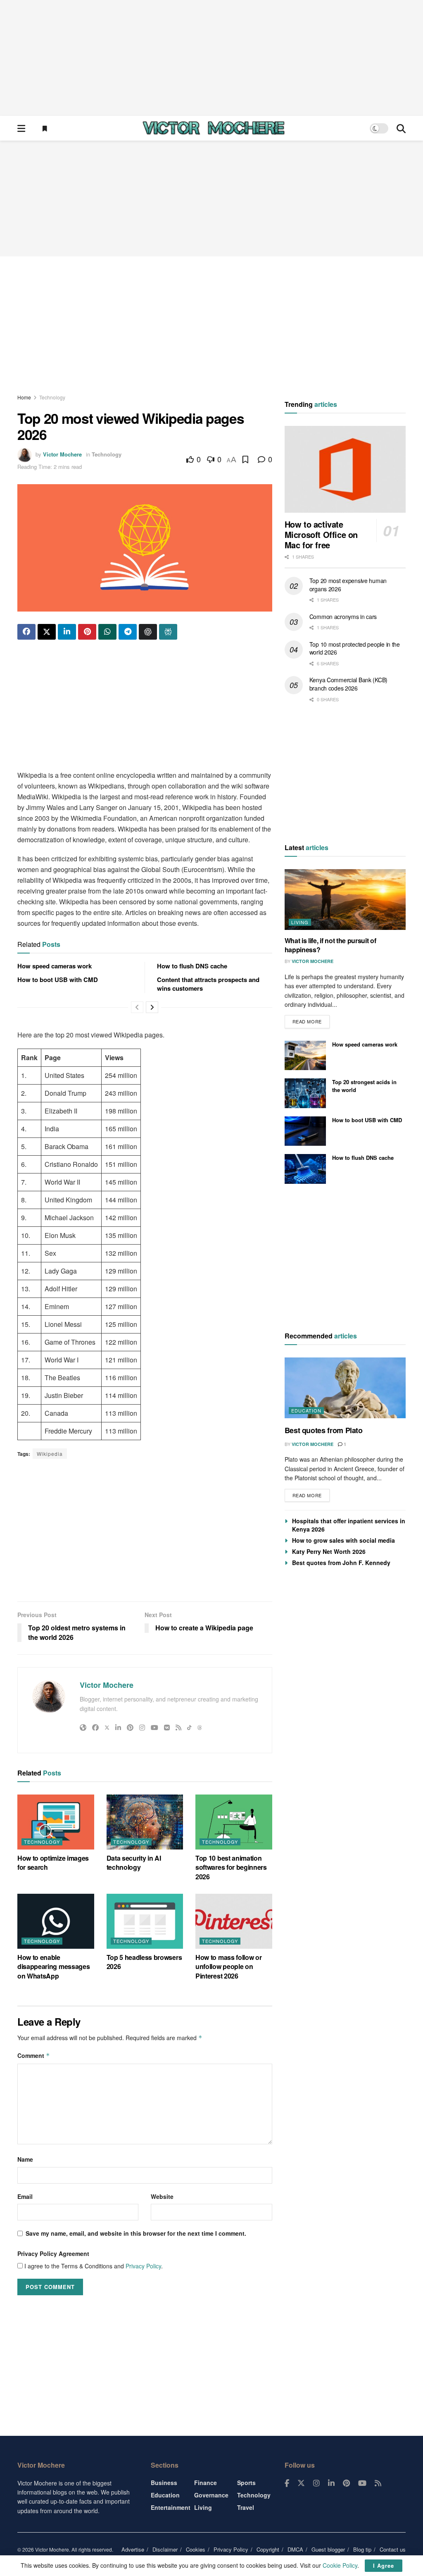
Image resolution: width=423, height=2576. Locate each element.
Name (25, 2159)
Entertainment (171, 2507)
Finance (206, 2483)
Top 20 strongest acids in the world (364, 1086)
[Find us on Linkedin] (331, 2483)
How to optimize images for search (53, 1863)
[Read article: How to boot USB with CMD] (305, 1131)
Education (306, 1410)
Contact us (393, 2549)
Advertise (133, 2549)
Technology (52, 397)
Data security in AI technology (134, 1863)
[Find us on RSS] (378, 2483)
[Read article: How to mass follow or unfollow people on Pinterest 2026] (234, 1921)
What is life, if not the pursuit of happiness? (330, 945)
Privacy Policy (143, 2266)
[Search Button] (401, 128)
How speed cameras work (55, 966)
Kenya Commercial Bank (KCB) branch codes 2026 (348, 684)
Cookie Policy (340, 2565)
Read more (311, 1020)
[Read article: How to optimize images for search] (56, 1822)
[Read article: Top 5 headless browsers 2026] (145, 1921)
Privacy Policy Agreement (53, 2253)
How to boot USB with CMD (58, 980)
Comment (34, 2055)
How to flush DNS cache (192, 966)
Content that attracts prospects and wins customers (208, 984)
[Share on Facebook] (26, 632)
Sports (246, 2483)
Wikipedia (50, 1454)
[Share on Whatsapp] (107, 632)
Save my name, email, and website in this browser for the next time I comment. (136, 2233)
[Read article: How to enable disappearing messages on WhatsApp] (56, 1921)
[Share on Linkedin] (67, 632)
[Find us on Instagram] (316, 2483)
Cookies (196, 2549)
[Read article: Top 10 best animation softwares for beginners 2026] (234, 1822)
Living (300, 922)
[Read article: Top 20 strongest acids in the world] (305, 1093)
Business (164, 2483)
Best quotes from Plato (324, 1430)
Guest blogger (328, 2549)
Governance (211, 2495)
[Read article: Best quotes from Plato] (345, 1388)
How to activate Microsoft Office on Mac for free (321, 534)
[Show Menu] (21, 128)
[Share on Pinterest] (87, 632)
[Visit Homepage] (214, 128)
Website (162, 2196)
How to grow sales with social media (343, 1540)
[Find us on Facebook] (287, 2483)
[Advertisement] (211, 58)
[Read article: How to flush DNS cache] (305, 1169)
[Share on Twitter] (47, 632)
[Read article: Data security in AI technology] (145, 1822)
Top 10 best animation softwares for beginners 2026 (231, 1867)
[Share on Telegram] (128, 632)
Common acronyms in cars (343, 617)
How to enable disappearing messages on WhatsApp (53, 1967)
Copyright (268, 2549)
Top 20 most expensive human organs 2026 (348, 585)
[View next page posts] (152, 1007)
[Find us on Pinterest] (346, 2483)
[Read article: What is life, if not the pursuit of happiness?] (345, 900)
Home (24, 397)
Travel (246, 2507)
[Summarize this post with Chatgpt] (148, 632)
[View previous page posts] (137, 1007)
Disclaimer (165, 2549)
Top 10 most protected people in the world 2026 (355, 648)
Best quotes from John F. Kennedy (341, 1563)
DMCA (295, 2549)
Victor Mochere (62, 454)
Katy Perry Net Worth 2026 (329, 1551)
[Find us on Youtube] (362, 2483)
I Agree (384, 2565)
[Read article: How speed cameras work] (305, 1056)
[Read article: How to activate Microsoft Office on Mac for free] (345, 469)
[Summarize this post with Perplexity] (168, 632)
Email (25, 2196)
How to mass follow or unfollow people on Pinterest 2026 (228, 1967)
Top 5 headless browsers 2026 (144, 1962)
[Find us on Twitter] (301, 2483)
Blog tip (362, 2549)
